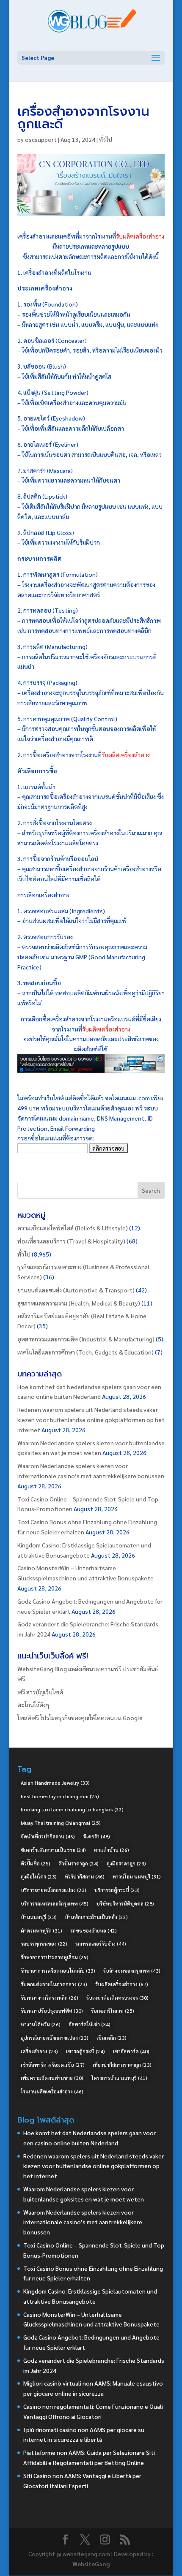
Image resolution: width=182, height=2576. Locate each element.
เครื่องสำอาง (39, 2051)
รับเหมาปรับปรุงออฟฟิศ (52, 2011)
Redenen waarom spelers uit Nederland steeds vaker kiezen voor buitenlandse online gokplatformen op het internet (91, 1420)
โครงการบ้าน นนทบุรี (119, 2078)
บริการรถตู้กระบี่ (117, 1890)
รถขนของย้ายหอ (94, 1930)
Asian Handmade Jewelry (55, 1783)
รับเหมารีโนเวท (113, 2011)
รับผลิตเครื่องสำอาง (140, 236)
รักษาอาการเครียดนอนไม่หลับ (58, 1971)
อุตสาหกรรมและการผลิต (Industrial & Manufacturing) (86, 1339)
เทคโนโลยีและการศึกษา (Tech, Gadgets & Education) (85, 1352)
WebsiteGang (91, 2564)
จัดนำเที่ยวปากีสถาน (48, 1836)
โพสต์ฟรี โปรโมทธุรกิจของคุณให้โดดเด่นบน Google (80, 1718)
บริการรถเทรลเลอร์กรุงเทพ (55, 1903)
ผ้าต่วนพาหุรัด (41, 1930)
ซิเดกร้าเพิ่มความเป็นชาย (53, 1850)
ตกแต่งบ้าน (112, 1850)
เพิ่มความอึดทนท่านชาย (52, 2078)
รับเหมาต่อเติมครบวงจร (117, 1998)
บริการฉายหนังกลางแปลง (54, 1890)
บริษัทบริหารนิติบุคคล (125, 1903)
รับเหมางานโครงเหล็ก (50, 1998)
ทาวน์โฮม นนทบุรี (137, 1876)
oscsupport (41, 139)
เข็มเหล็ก (112, 2038)
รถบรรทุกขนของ (44, 1944)
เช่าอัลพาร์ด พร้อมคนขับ (53, 2065)
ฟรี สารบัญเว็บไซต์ (40, 1692)
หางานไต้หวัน (41, 2024)
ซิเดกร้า (97, 1836)
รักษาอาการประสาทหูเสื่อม (55, 1957)
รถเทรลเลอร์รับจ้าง (101, 1944)
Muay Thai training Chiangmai (61, 1823)
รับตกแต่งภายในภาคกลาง (54, 1984)
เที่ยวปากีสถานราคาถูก (122, 2065)
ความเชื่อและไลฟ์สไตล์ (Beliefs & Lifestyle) (73, 1228)
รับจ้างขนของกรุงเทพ (132, 1971)
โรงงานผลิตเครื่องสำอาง (52, 2091)
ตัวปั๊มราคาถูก (79, 1863)
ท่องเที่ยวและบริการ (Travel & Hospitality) (71, 1241)
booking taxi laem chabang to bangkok (72, 1809)
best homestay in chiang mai (60, 1796)
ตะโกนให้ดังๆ (33, 1705)
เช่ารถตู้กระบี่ (85, 2051)
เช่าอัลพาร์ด (131, 2051)
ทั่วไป (106, 139)
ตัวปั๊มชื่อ (36, 1863)
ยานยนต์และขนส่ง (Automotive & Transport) (76, 1290)
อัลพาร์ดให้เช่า (90, 2024)
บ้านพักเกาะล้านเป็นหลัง (96, 1917)
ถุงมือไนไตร (39, 1876)
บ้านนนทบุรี (39, 1917)
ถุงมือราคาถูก (126, 1863)
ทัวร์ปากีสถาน (85, 1876)
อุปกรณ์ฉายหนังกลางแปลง (55, 2038)
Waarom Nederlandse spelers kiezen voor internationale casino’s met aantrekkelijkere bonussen (83, 2222)
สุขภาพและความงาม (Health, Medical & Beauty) (79, 1303)
